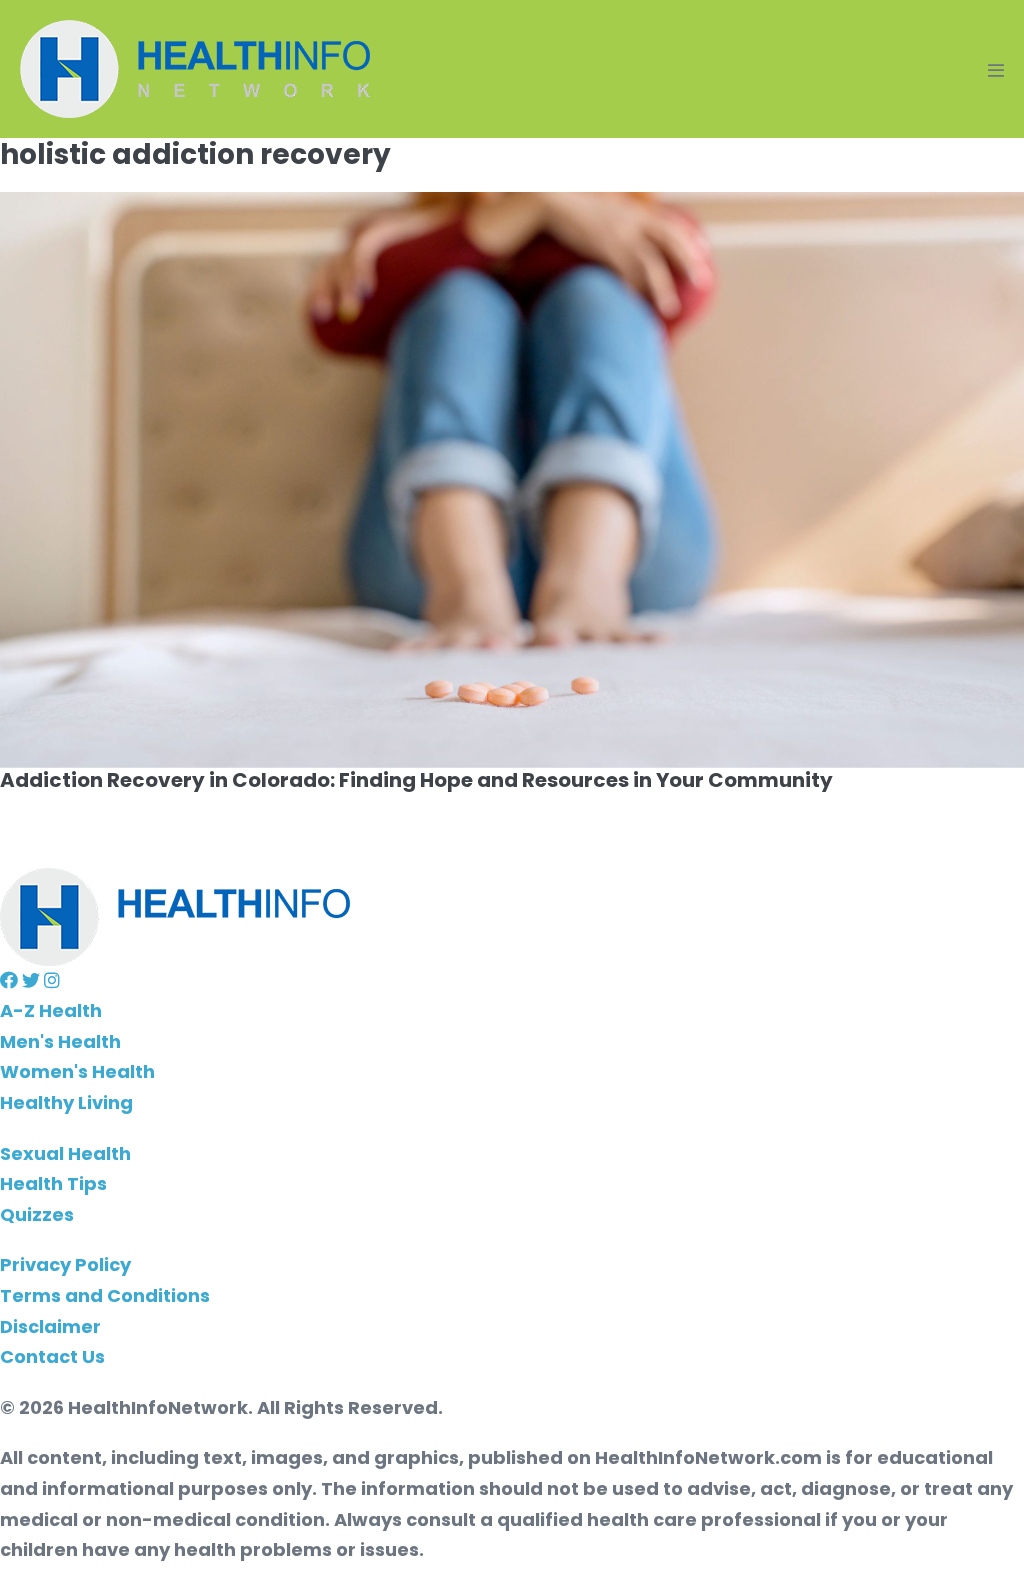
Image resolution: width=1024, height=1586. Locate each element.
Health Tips (53, 1183)
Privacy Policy (65, 1264)
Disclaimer (50, 1326)
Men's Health (60, 1041)
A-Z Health (51, 1010)
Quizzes (37, 1214)
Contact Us (52, 1356)
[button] (11, 980)
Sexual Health (65, 1153)
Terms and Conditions (105, 1295)
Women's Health (77, 1071)
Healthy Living (66, 1102)
